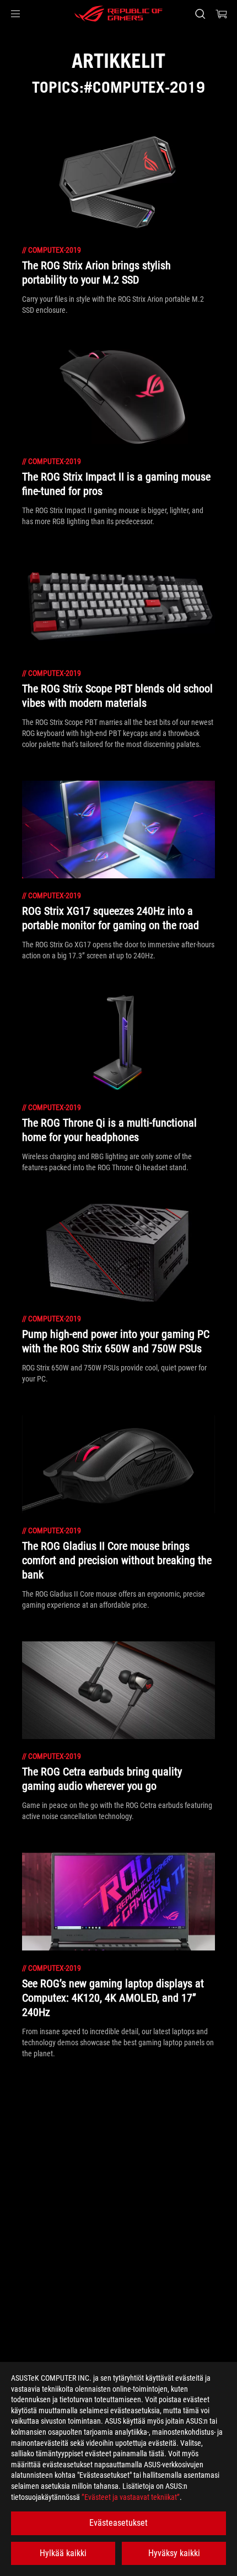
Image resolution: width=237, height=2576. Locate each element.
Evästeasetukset (118, 2523)
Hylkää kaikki (63, 2553)
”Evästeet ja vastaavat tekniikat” (131, 2497)
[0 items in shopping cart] (222, 14)
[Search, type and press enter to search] (200, 14)
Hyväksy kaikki (174, 2553)
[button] (15, 14)
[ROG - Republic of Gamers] (118, 14)
